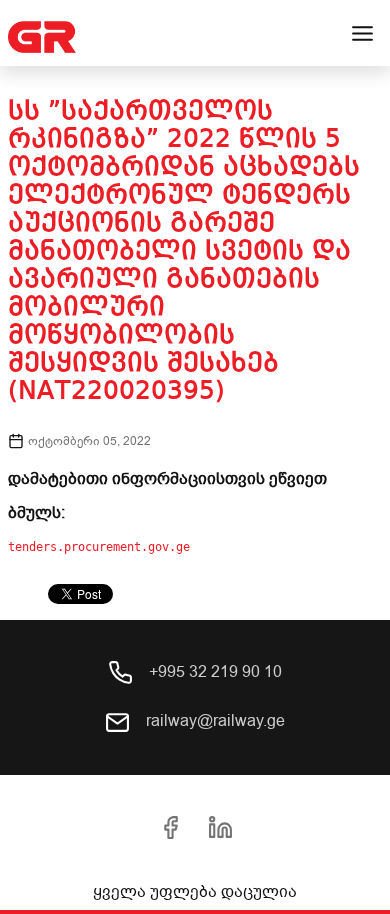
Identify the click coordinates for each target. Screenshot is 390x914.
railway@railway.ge (213, 721)
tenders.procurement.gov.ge (99, 547)
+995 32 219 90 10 (213, 672)
